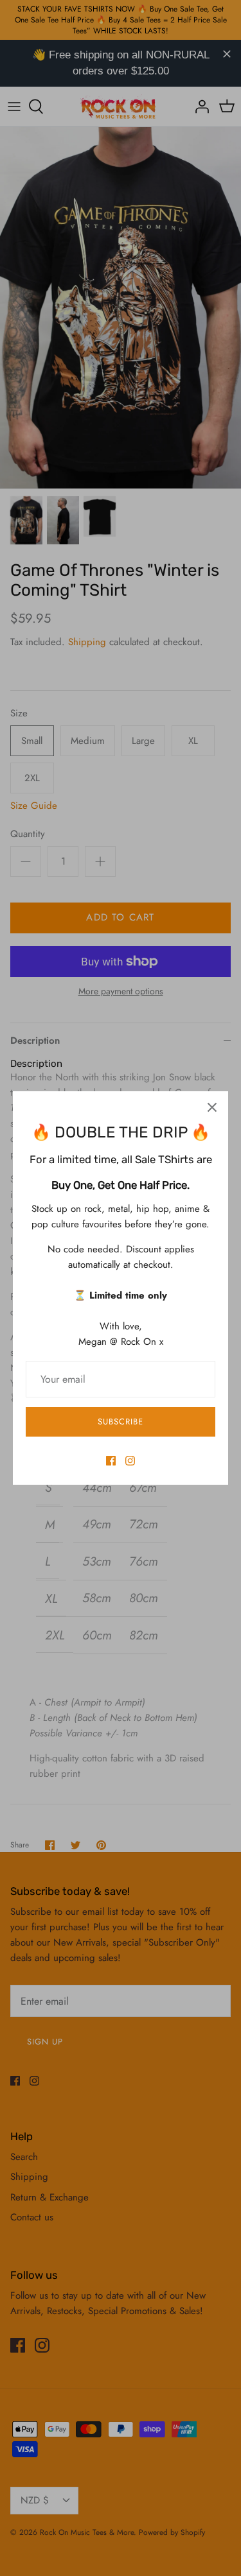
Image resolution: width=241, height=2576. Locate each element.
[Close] (212, 1107)
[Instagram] (130, 1461)
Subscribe (121, 1422)
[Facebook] (111, 1461)
